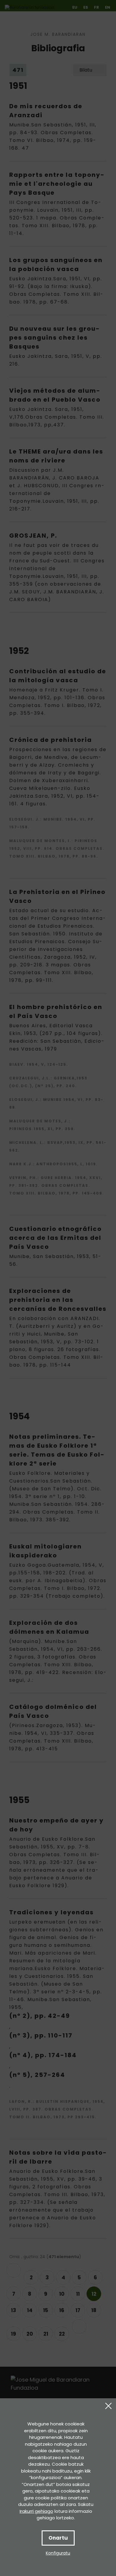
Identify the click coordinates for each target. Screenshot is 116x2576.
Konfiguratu (58, 2553)
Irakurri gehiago (36, 2511)
